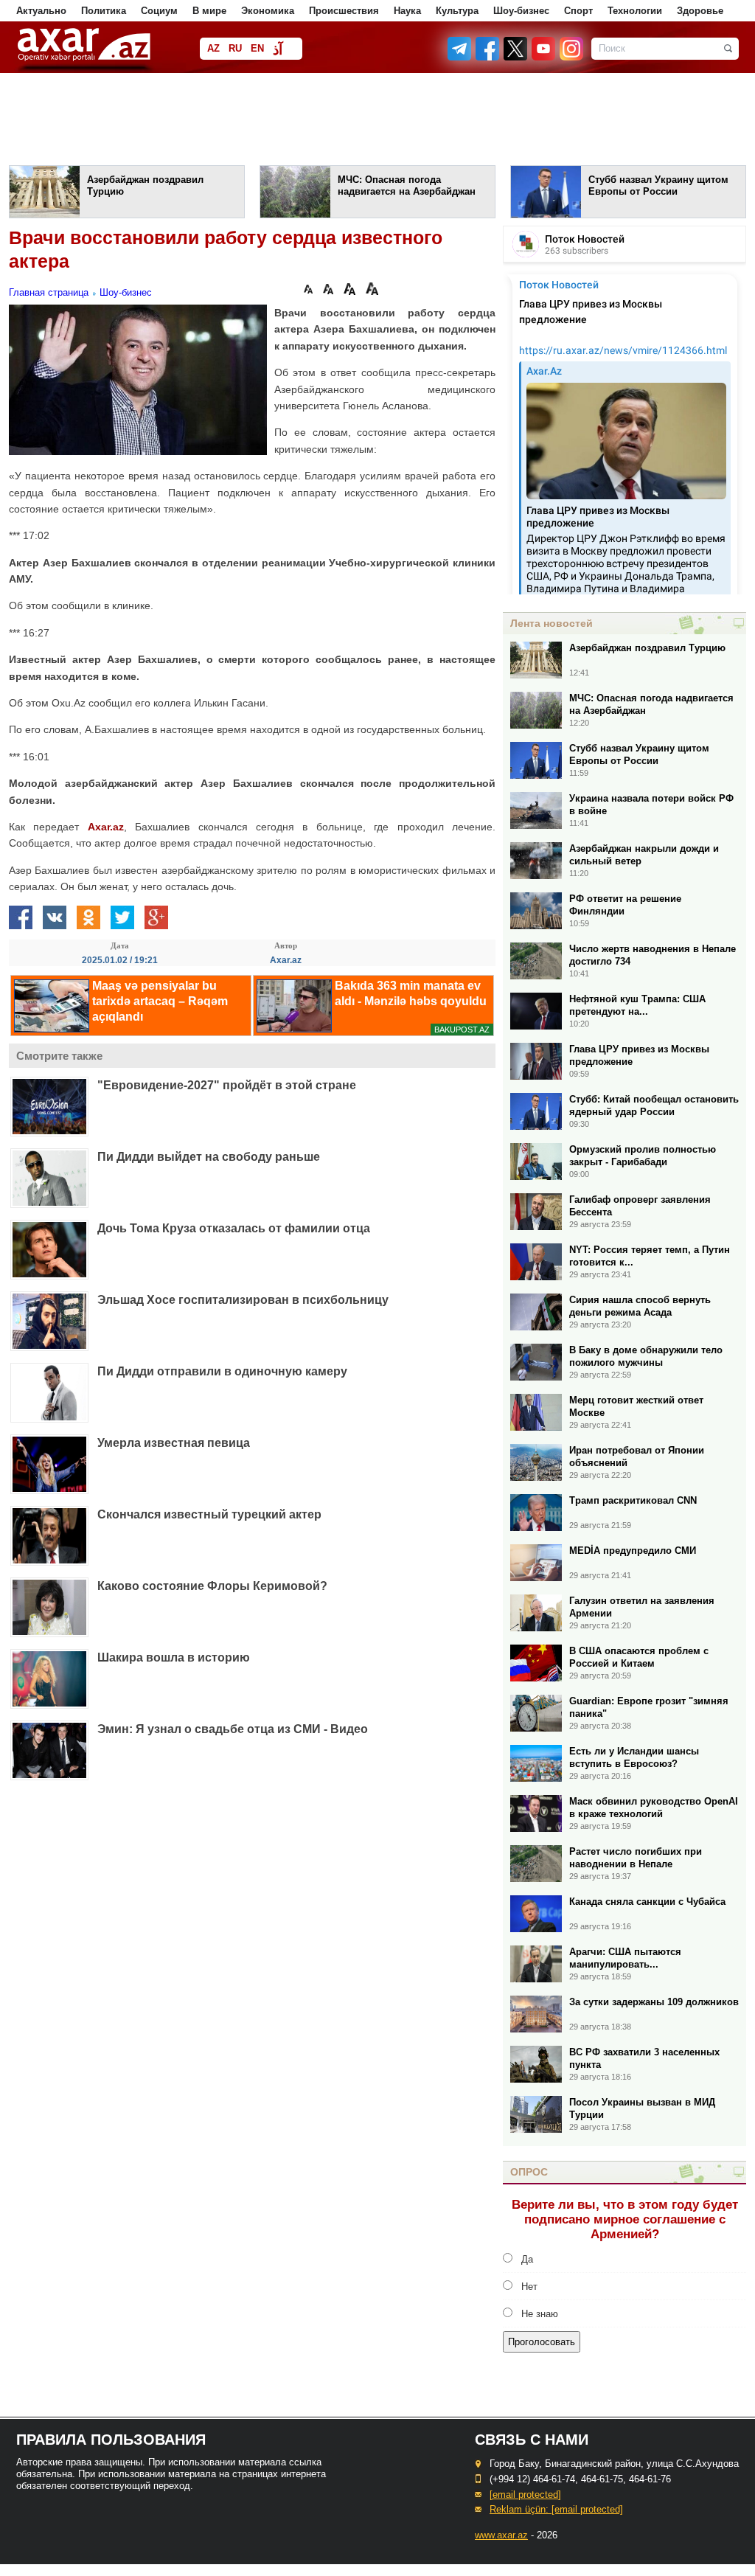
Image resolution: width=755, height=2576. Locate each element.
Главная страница (49, 292)
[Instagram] (571, 57)
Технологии (635, 11)
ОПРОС (529, 2172)
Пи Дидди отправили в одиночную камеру (222, 1371)
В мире (209, 11)
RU (235, 48)
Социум (159, 11)
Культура (457, 11)
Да (527, 2259)
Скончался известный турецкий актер (209, 1514)
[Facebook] (488, 57)
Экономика (268, 11)
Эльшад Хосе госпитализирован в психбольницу (243, 1300)
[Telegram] (461, 57)
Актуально (41, 11)
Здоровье (700, 11)
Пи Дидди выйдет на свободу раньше (209, 1157)
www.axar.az (501, 2535)
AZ (213, 48)
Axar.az (106, 827)
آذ (278, 50)
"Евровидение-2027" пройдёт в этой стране (227, 1085)
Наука (407, 11)
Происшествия (344, 11)
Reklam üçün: (556, 2509)
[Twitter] (516, 57)
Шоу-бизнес (521, 11)
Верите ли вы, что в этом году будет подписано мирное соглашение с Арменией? (625, 2219)
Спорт (578, 11)
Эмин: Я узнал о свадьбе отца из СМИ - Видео (233, 1729)
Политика (104, 11)
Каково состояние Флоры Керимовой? (212, 1586)
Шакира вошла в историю (174, 1657)
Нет (529, 2287)
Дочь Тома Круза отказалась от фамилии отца (234, 1228)
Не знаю (540, 2314)
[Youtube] (544, 57)
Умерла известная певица (174, 1443)
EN (257, 48)
